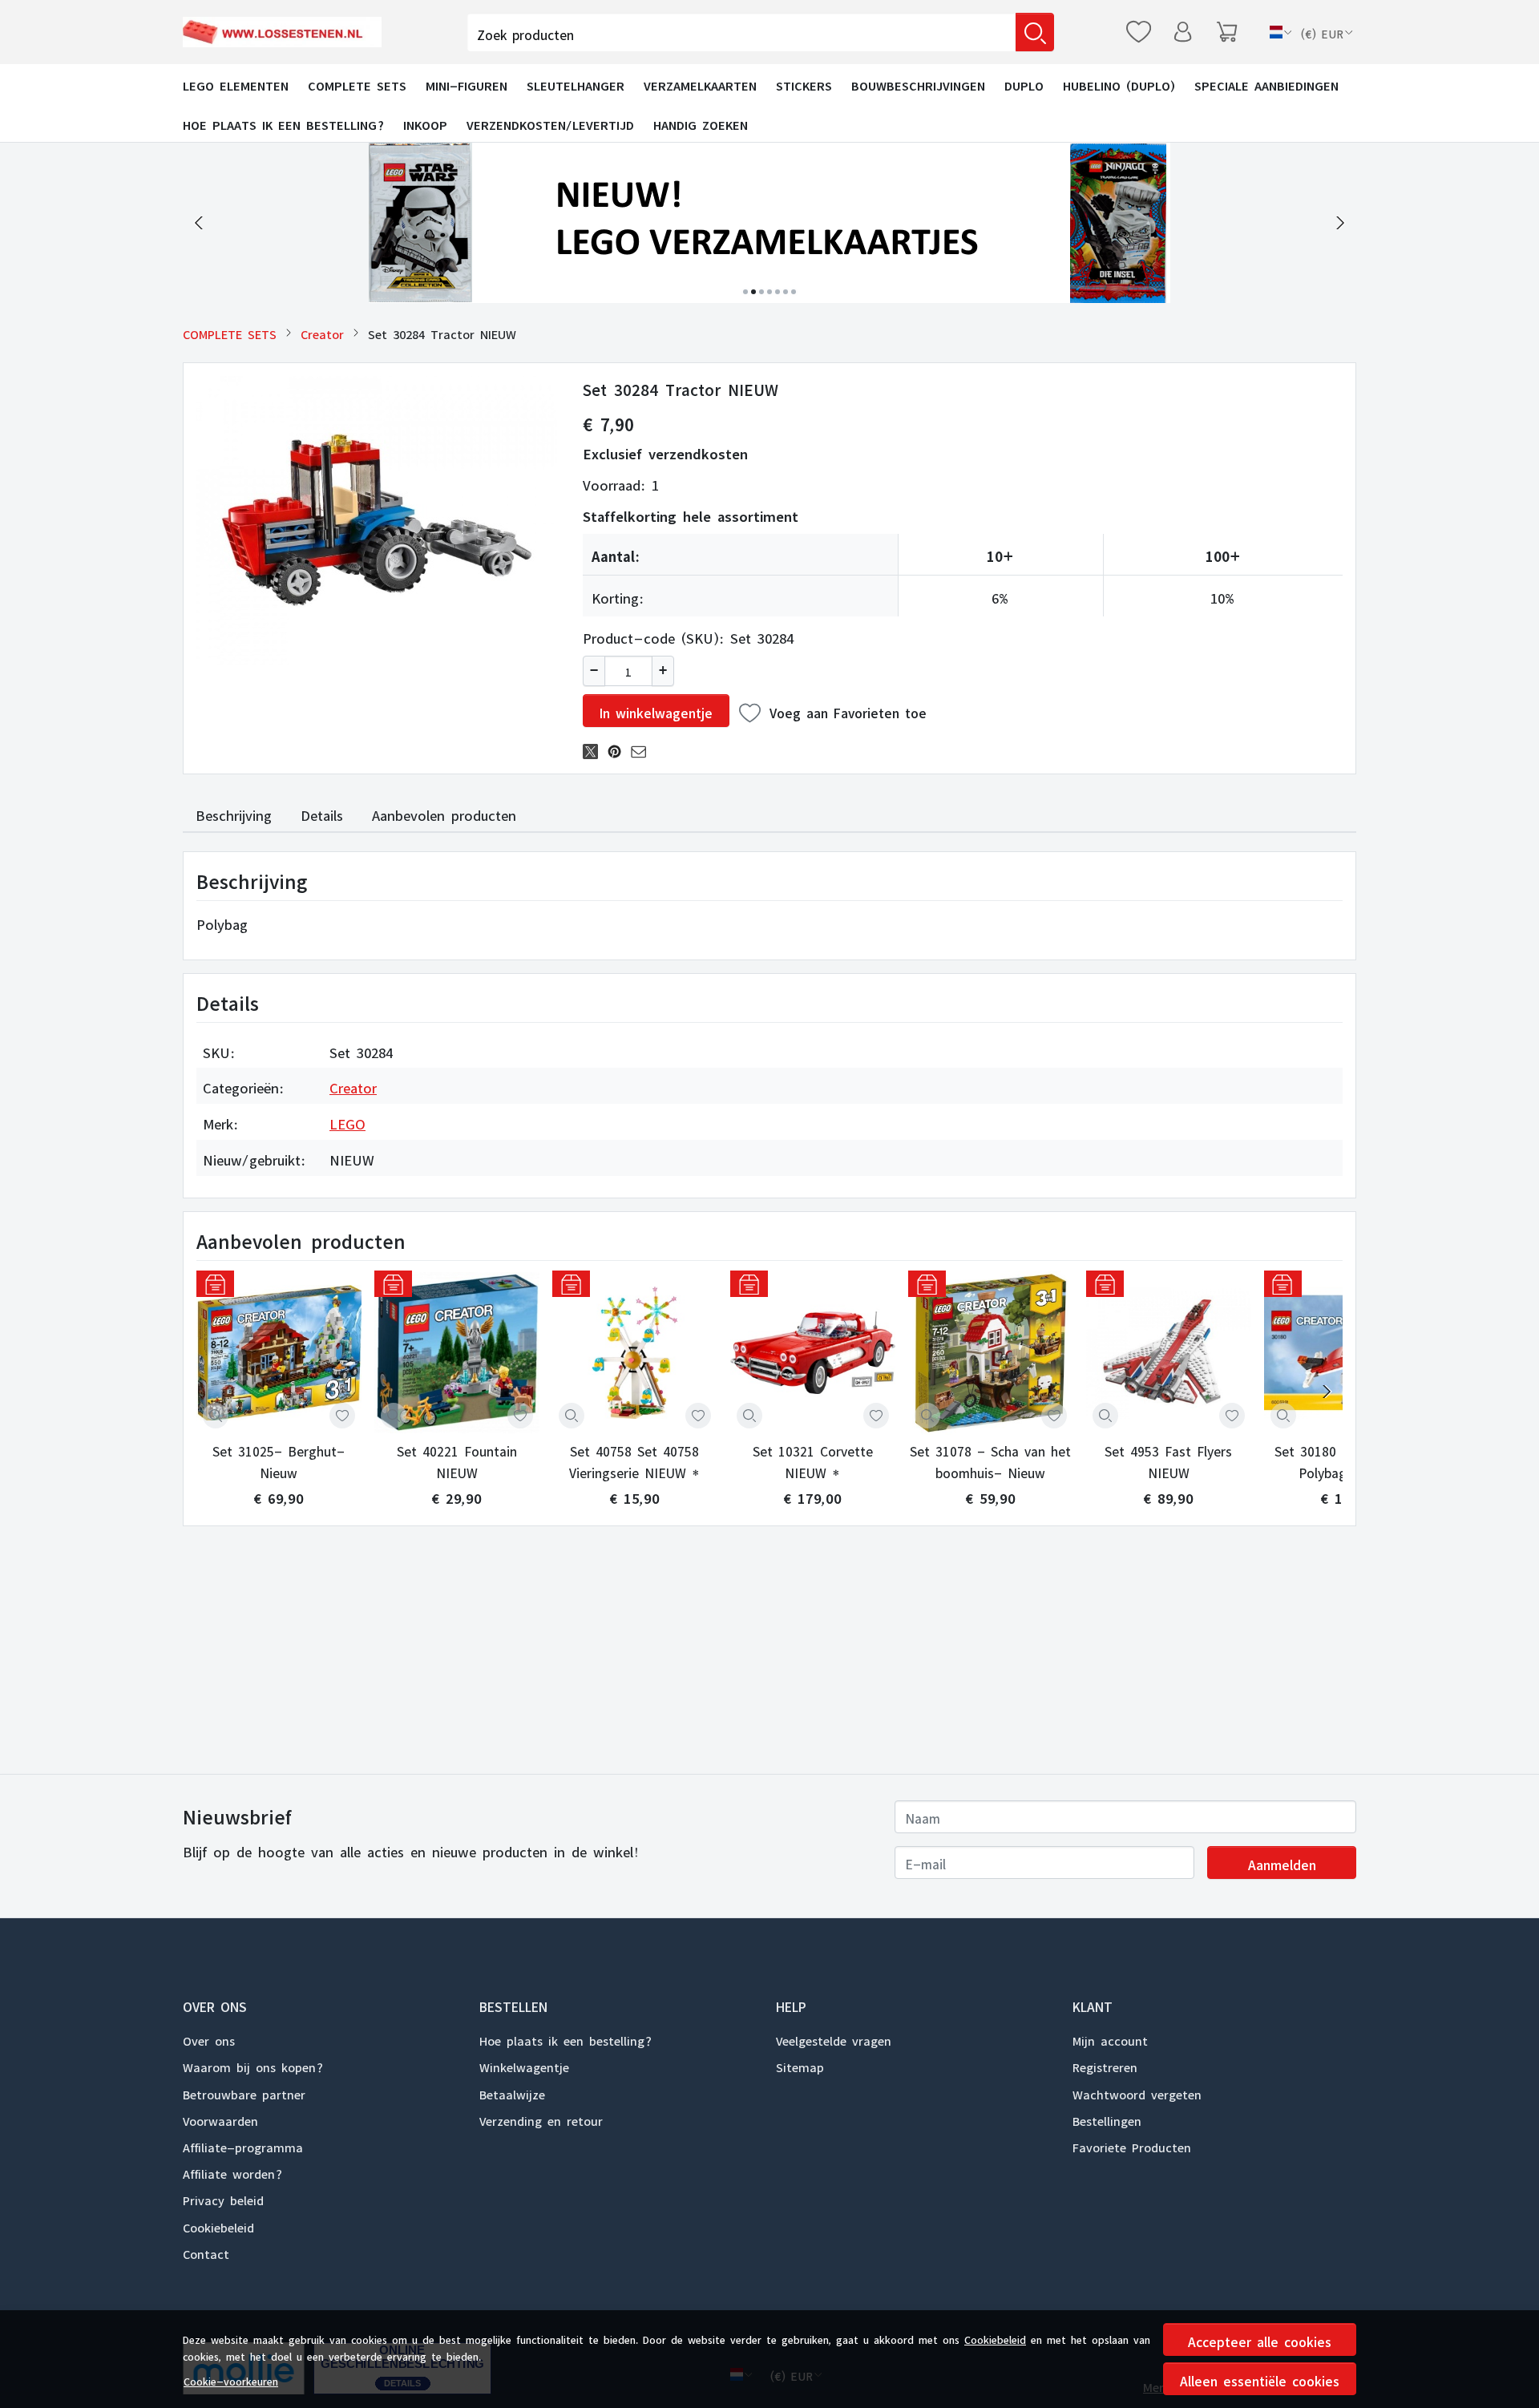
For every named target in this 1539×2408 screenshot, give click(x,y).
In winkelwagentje (656, 710)
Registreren (1105, 2065)
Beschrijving (234, 813)
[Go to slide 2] (753, 292)
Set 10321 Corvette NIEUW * (813, 1460)
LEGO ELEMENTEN (236, 83)
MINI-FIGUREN (467, 83)
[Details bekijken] (216, 1416)
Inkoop (425, 123)
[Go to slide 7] (794, 292)
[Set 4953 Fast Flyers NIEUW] (1169, 1353)
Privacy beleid (223, 2198)
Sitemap (800, 2065)
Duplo (1024, 83)
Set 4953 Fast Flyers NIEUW (1168, 1460)
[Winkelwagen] (1227, 32)
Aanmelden (1282, 1862)
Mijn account (1110, 2038)
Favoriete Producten (1132, 2145)
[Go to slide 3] (761, 292)
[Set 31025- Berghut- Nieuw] (279, 1353)
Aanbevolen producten (444, 813)
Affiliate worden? (232, 2172)
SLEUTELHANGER (576, 83)
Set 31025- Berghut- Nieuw (279, 1460)
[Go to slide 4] (769, 292)
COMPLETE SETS (357, 83)
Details (322, 813)
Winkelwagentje (524, 2065)
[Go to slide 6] (786, 292)
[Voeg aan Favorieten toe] (342, 1416)
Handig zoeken (701, 123)
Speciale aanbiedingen (1266, 83)
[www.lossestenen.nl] (286, 32)
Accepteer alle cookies (1260, 2339)
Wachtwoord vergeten (1137, 2092)
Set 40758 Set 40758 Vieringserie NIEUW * (634, 1460)
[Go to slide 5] (778, 292)
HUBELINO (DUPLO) (1119, 83)
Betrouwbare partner (244, 2092)
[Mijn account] (1183, 32)
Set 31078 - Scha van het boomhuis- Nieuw (990, 1460)
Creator (322, 332)
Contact (206, 2252)
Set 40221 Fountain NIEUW (457, 1460)
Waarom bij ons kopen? (253, 2065)
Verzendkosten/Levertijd (550, 123)
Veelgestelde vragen (834, 2038)
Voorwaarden (220, 2119)
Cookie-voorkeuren (231, 2379)
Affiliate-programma (243, 2145)
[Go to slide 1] (745, 292)
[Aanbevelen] (643, 749)
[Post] (595, 749)
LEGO (347, 1121)
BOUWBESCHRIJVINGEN (918, 83)
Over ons (209, 2038)
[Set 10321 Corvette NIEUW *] (813, 1353)
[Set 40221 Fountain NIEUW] (457, 1353)
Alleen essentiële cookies (1260, 2378)
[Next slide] (1340, 223)
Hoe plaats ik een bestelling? (283, 123)
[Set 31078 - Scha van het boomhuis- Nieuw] (991, 1353)
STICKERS (804, 83)
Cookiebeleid (995, 2337)
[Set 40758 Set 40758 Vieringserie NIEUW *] (635, 1353)
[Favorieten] (1139, 32)
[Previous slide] (199, 223)
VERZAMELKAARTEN (700, 83)
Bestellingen (1107, 2119)
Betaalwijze (512, 2092)
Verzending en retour (541, 2119)
